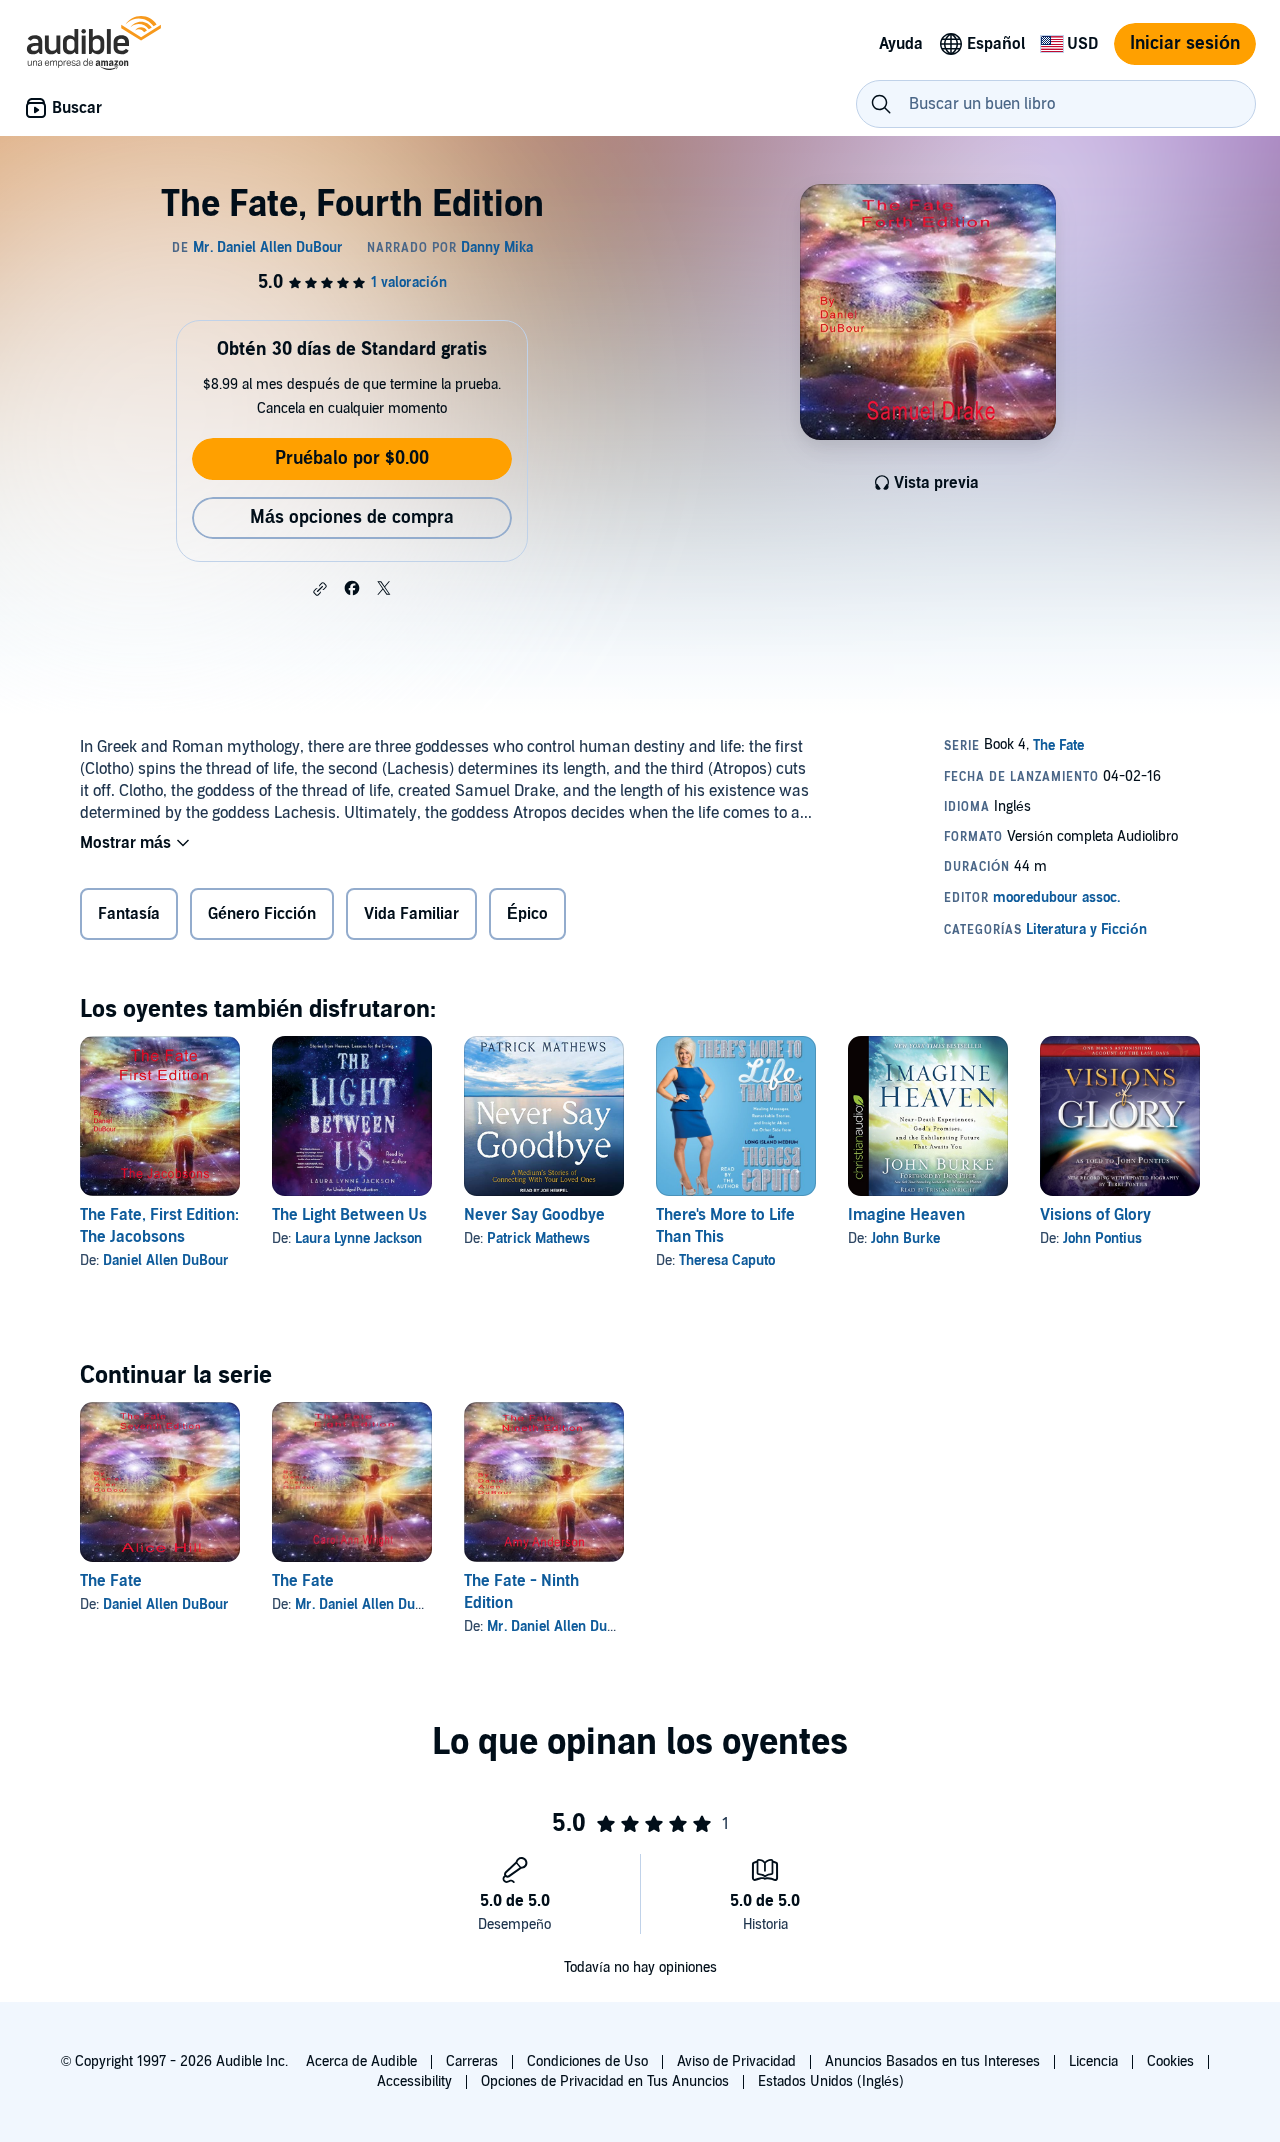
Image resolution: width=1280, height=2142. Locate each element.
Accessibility (414, 2081)
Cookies (1170, 2061)
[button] (320, 589)
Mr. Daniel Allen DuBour (370, 1604)
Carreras (472, 2061)
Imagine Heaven (906, 1215)
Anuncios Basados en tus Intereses (932, 2061)
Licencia (1093, 2061)
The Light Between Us (349, 1215)
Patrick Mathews (538, 1238)
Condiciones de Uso (587, 2061)
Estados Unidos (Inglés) (831, 2081)
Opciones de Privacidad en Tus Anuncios (605, 2081)
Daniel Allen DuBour (166, 1260)
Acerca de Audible (361, 2061)
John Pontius (1102, 1238)
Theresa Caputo (727, 1260)
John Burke (905, 1238)
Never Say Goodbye (534, 1215)
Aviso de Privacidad (736, 2061)
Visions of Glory (1095, 1215)
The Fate (111, 1581)
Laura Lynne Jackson (358, 1238)
